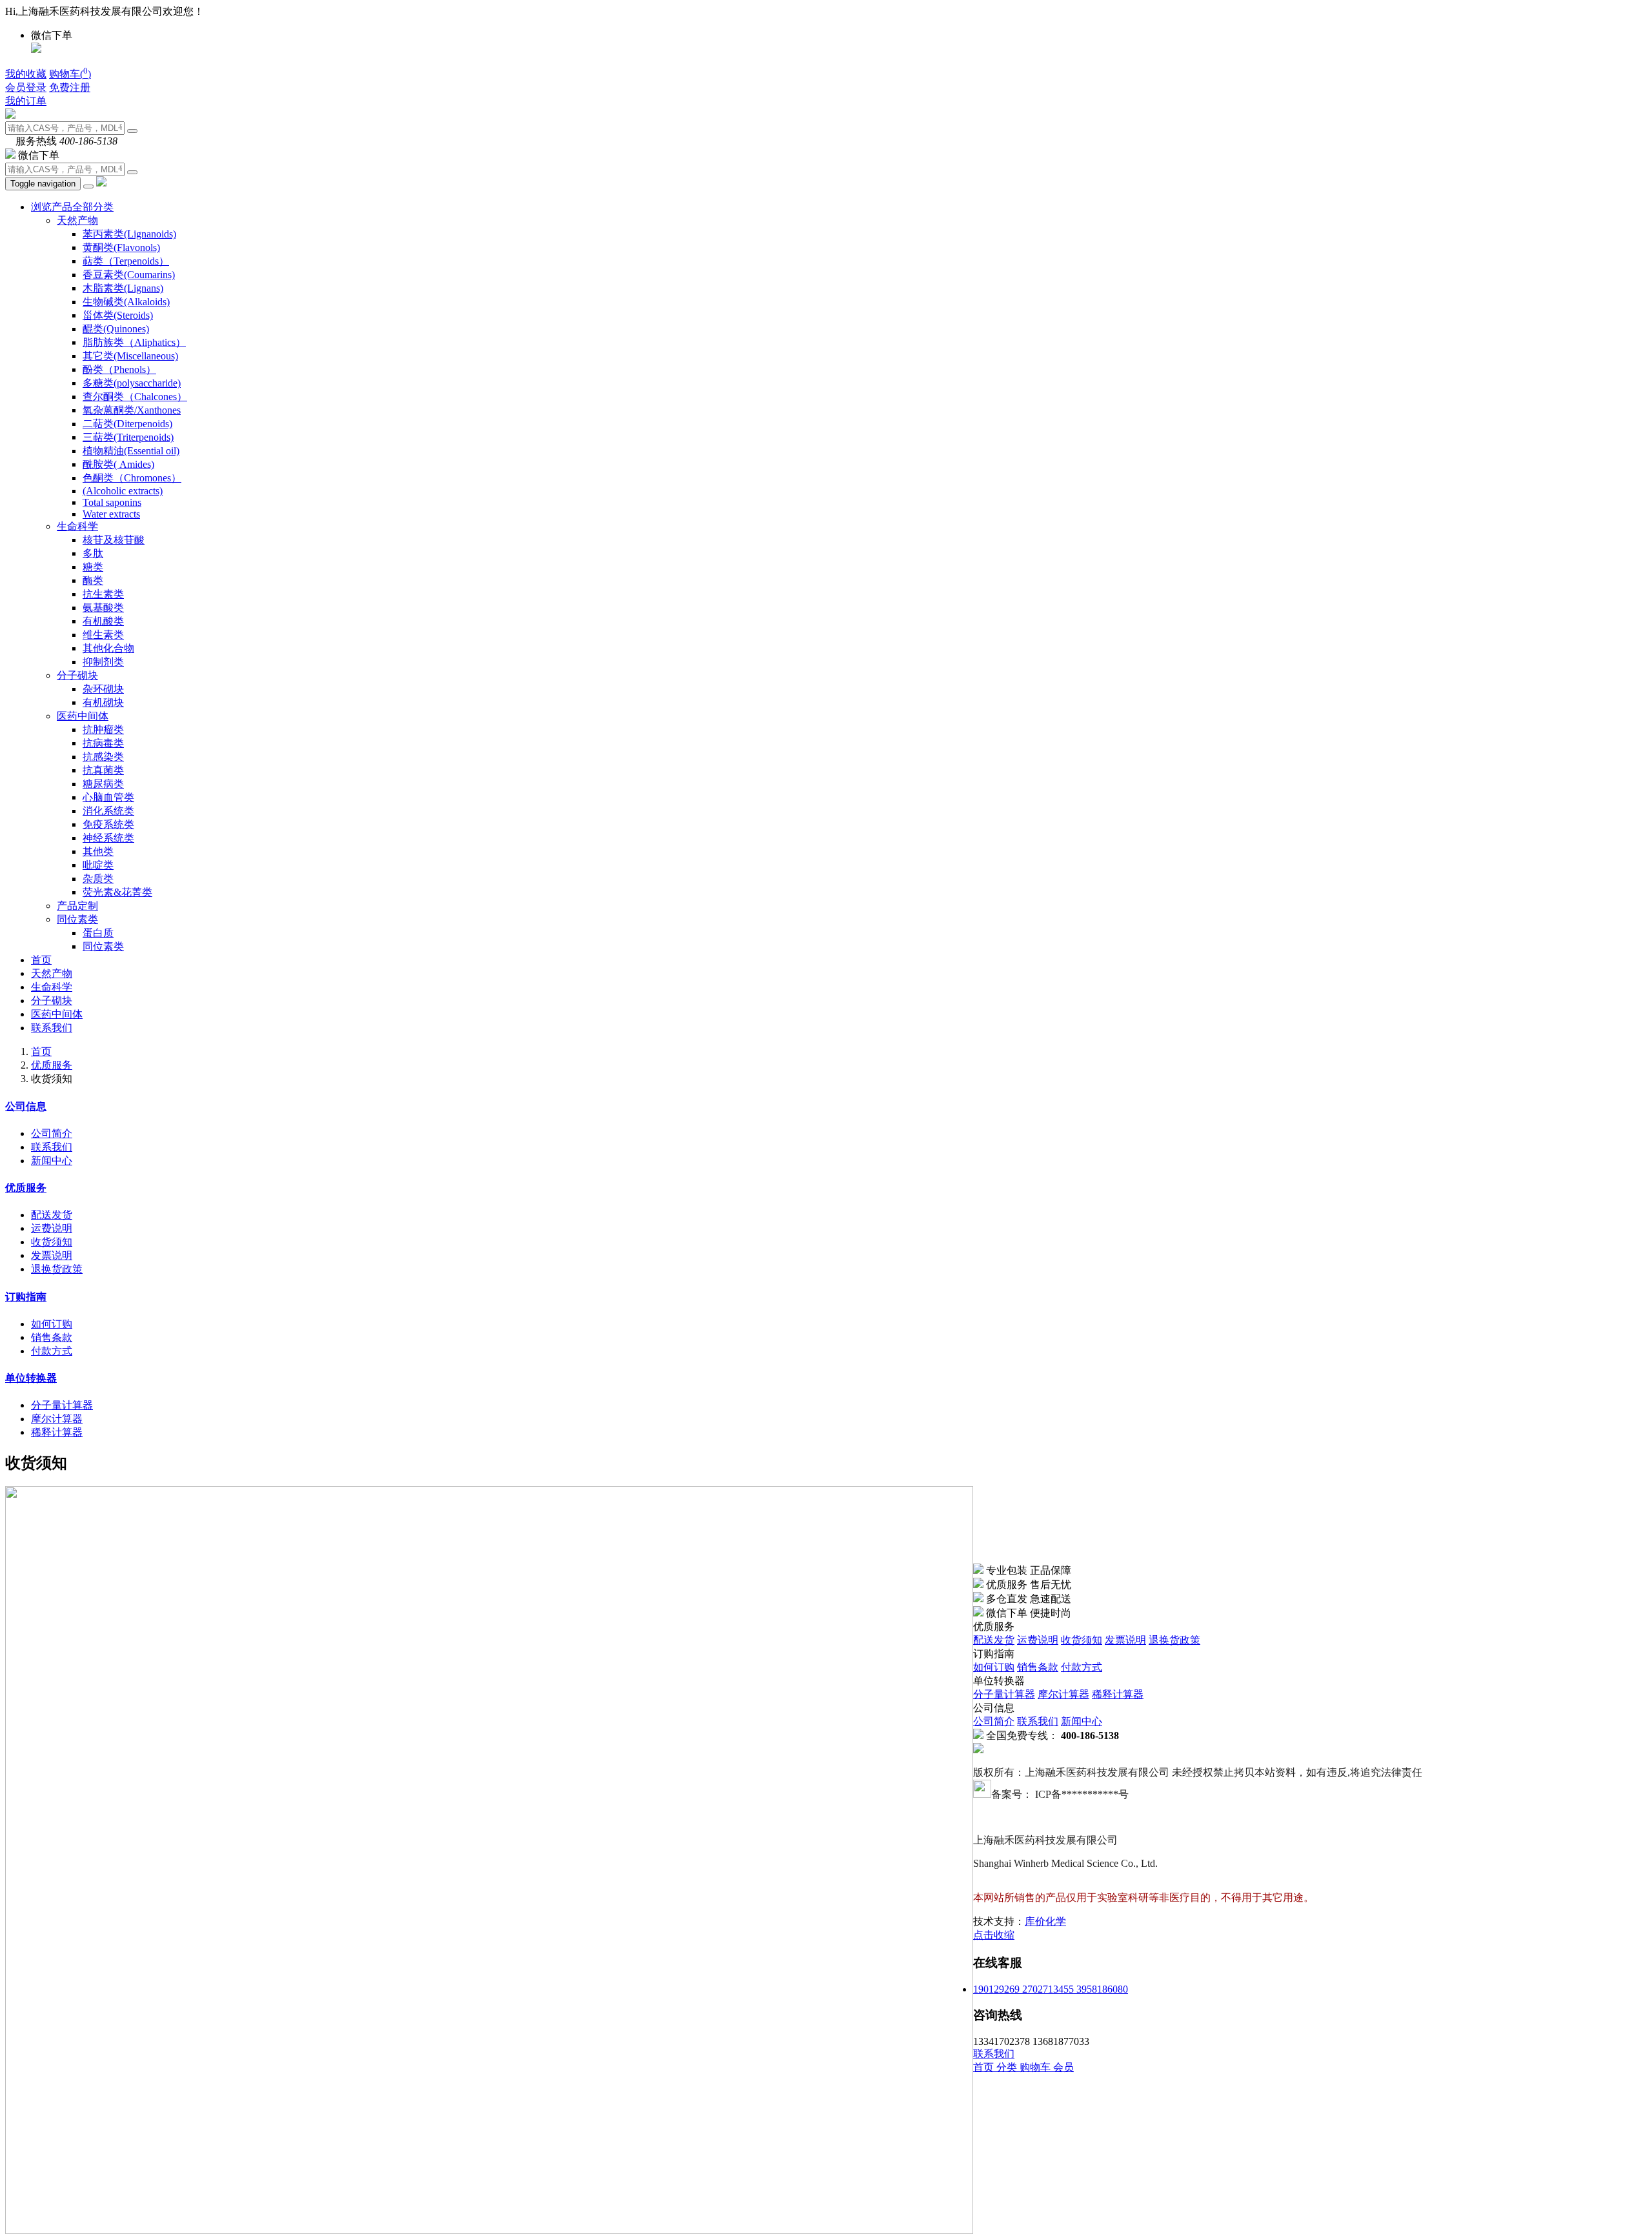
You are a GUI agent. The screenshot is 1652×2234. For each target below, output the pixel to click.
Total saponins (112, 502)
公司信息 (26, 1106)
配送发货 (52, 1215)
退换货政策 (57, 1269)
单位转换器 (31, 1378)
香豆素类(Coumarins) (129, 275)
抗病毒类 (103, 743)
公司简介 (52, 1133)
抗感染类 (103, 757)
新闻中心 (52, 1161)
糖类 (93, 567)
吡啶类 (98, 865)
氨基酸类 (103, 608)
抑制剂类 (103, 662)
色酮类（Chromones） (132, 478)
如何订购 (52, 1324)
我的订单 (26, 101)
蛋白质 (98, 933)
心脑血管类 (108, 797)
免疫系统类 (108, 824)
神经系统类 (108, 838)
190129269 (998, 1989)
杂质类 (98, 879)
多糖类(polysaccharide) (132, 383)
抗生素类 (103, 594)
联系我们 (52, 1028)
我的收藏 (26, 74)
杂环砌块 (103, 689)
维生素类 (103, 635)
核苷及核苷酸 (114, 540)
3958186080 (1102, 1989)
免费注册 (70, 87)
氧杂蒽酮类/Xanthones (132, 410)
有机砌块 (103, 702)
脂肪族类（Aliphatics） (134, 342)
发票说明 (52, 1255)
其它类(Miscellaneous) (130, 356)
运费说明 (52, 1228)
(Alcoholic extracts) (123, 491)
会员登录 (26, 87)
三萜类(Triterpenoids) (128, 437)
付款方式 (52, 1351)
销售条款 (52, 1337)
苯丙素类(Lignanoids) (129, 234)
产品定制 (77, 906)
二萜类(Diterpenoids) (127, 424)
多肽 (93, 553)
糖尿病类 (103, 784)
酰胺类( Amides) (118, 464)
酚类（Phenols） (119, 369)
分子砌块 (77, 675)
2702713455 (1049, 1989)
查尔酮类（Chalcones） (135, 397)
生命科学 (77, 526)
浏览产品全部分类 (72, 207)
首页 (41, 960)
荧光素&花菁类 (117, 892)
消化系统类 (108, 811)
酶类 (93, 580)
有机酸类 (103, 621)
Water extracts (111, 514)
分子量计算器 (62, 1405)
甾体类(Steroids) (118, 315)
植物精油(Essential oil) (131, 451)
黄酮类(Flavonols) (121, 247)
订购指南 (26, 1297)
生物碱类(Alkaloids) (126, 302)
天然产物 (77, 220)
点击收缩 (994, 1935)
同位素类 (77, 919)
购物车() (70, 74)
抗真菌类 (103, 770)
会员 (1063, 2067)
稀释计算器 (57, 1432)
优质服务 (52, 1065)
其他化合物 (108, 648)
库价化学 (1045, 1921)
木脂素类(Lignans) (123, 288)
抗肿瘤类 (103, 730)
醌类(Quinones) (116, 329)
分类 (1008, 2067)
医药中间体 (83, 716)
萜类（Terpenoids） (126, 261)
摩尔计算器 (57, 1419)
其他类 (98, 851)
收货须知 (52, 1242)
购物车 (1036, 2067)
